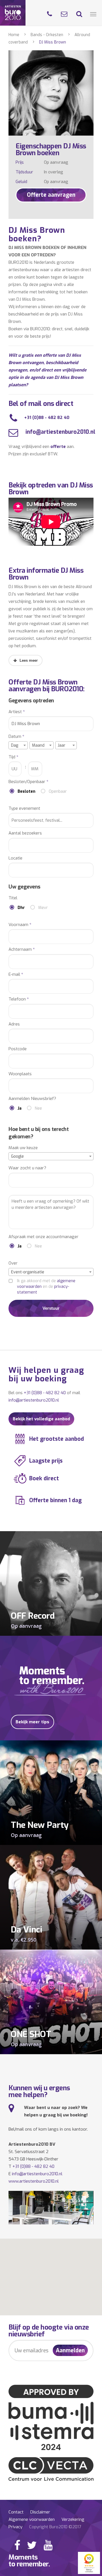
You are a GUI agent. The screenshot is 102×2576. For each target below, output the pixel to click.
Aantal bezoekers (25, 833)
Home (14, 35)
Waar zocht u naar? (27, 1168)
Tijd (13, 757)
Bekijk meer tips (32, 1722)
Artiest (17, 712)
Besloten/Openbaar (28, 782)
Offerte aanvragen (51, 195)
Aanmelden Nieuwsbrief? (32, 1099)
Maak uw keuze (23, 1148)
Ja (20, 1108)
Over (13, 1263)
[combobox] (18, 745)
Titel (13, 898)
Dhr (21, 908)
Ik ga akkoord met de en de (46, 1287)
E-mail (16, 974)
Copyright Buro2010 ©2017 (55, 2527)
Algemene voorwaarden (32, 2519)
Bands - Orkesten (47, 35)
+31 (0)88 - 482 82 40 (47, 418)
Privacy (15, 2527)
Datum (16, 737)
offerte (58, 447)
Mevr (43, 908)
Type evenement (24, 808)
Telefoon (19, 999)
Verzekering (73, 2519)
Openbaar (58, 791)
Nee (38, 1108)
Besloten (26, 791)
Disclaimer (40, 2512)
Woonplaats (20, 1074)
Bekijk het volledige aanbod (41, 1419)
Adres (14, 1024)
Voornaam (20, 925)
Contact (16, 2512)
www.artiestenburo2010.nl (34, 2181)
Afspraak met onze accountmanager (43, 1237)
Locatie (15, 858)
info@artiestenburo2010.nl (60, 432)
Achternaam (22, 949)
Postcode (18, 1049)
